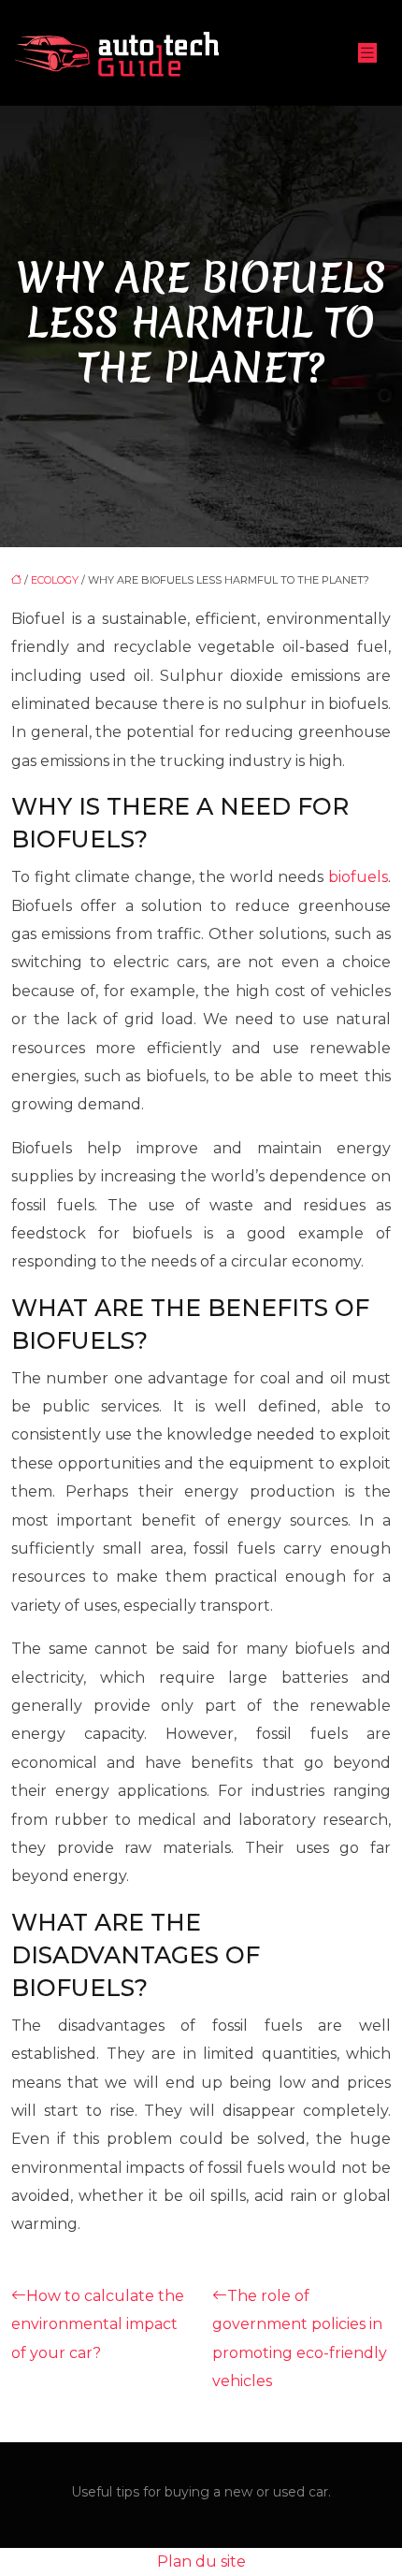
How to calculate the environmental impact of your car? (98, 2324)
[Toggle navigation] (367, 53)
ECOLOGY (55, 580)
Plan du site (201, 2562)
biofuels (358, 877)
